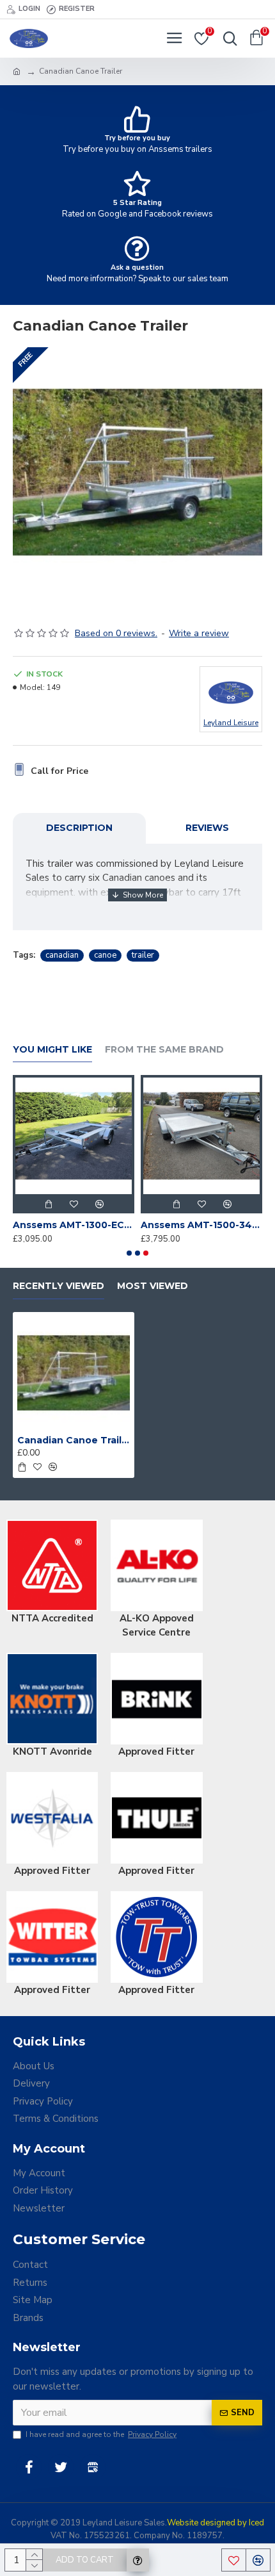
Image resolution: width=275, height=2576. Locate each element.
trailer (143, 955)
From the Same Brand (164, 1050)
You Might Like (52, 1050)
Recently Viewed (59, 1286)
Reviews (207, 828)
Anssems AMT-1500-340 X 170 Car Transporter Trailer (201, 1225)
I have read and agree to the (101, 2434)
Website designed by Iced (216, 2523)
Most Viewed (153, 1286)
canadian (62, 955)
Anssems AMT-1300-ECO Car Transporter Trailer (74, 1225)
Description (79, 828)
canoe (105, 955)
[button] (129, 1253)
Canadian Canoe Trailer (74, 1440)
